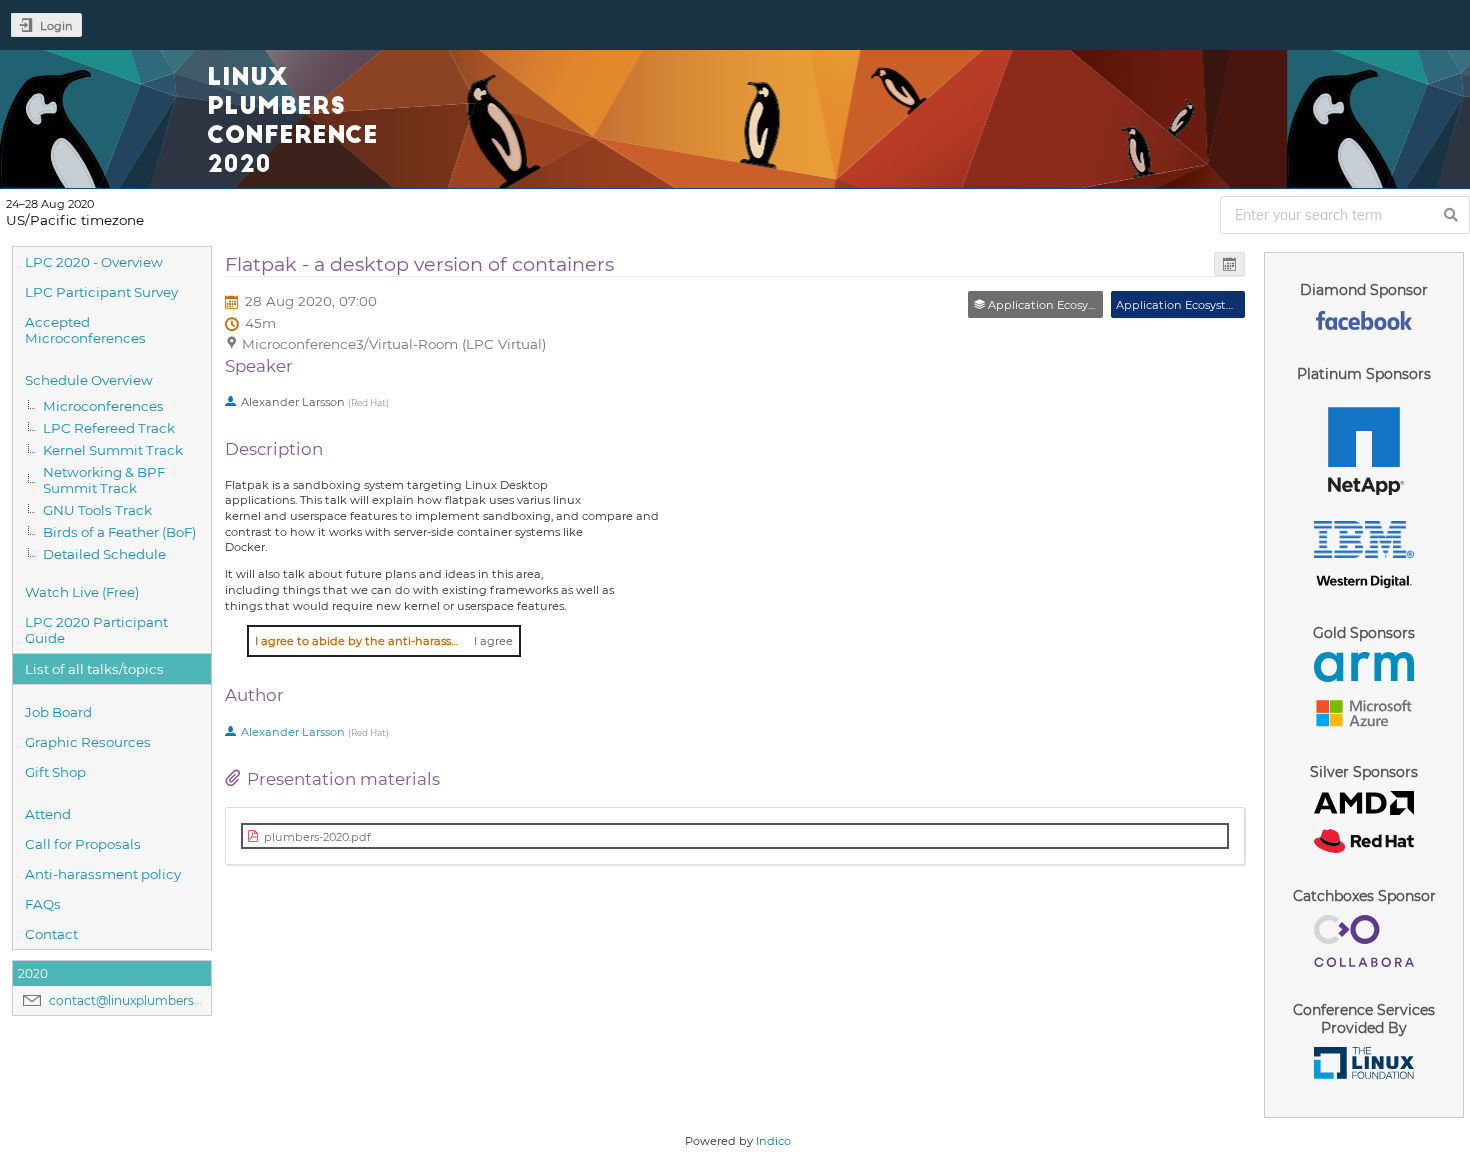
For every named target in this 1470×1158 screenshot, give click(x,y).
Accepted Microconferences (85, 330)
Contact (51, 934)
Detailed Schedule (104, 554)
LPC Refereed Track (109, 428)
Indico (773, 1141)
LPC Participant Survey (101, 292)
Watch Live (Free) (82, 592)
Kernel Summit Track (113, 450)
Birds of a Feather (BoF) (119, 532)
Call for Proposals (83, 844)
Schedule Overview (89, 380)
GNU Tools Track (97, 510)
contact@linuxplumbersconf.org (147, 1000)
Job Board (58, 712)
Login (56, 26)
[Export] (1229, 264)
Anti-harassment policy (103, 874)
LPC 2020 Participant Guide (96, 630)
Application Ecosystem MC (1191, 305)
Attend (48, 814)
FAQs (43, 904)
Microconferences (103, 406)
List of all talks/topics (94, 669)
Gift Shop (55, 772)
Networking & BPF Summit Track (104, 480)
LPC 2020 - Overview (94, 262)
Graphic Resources (88, 742)
